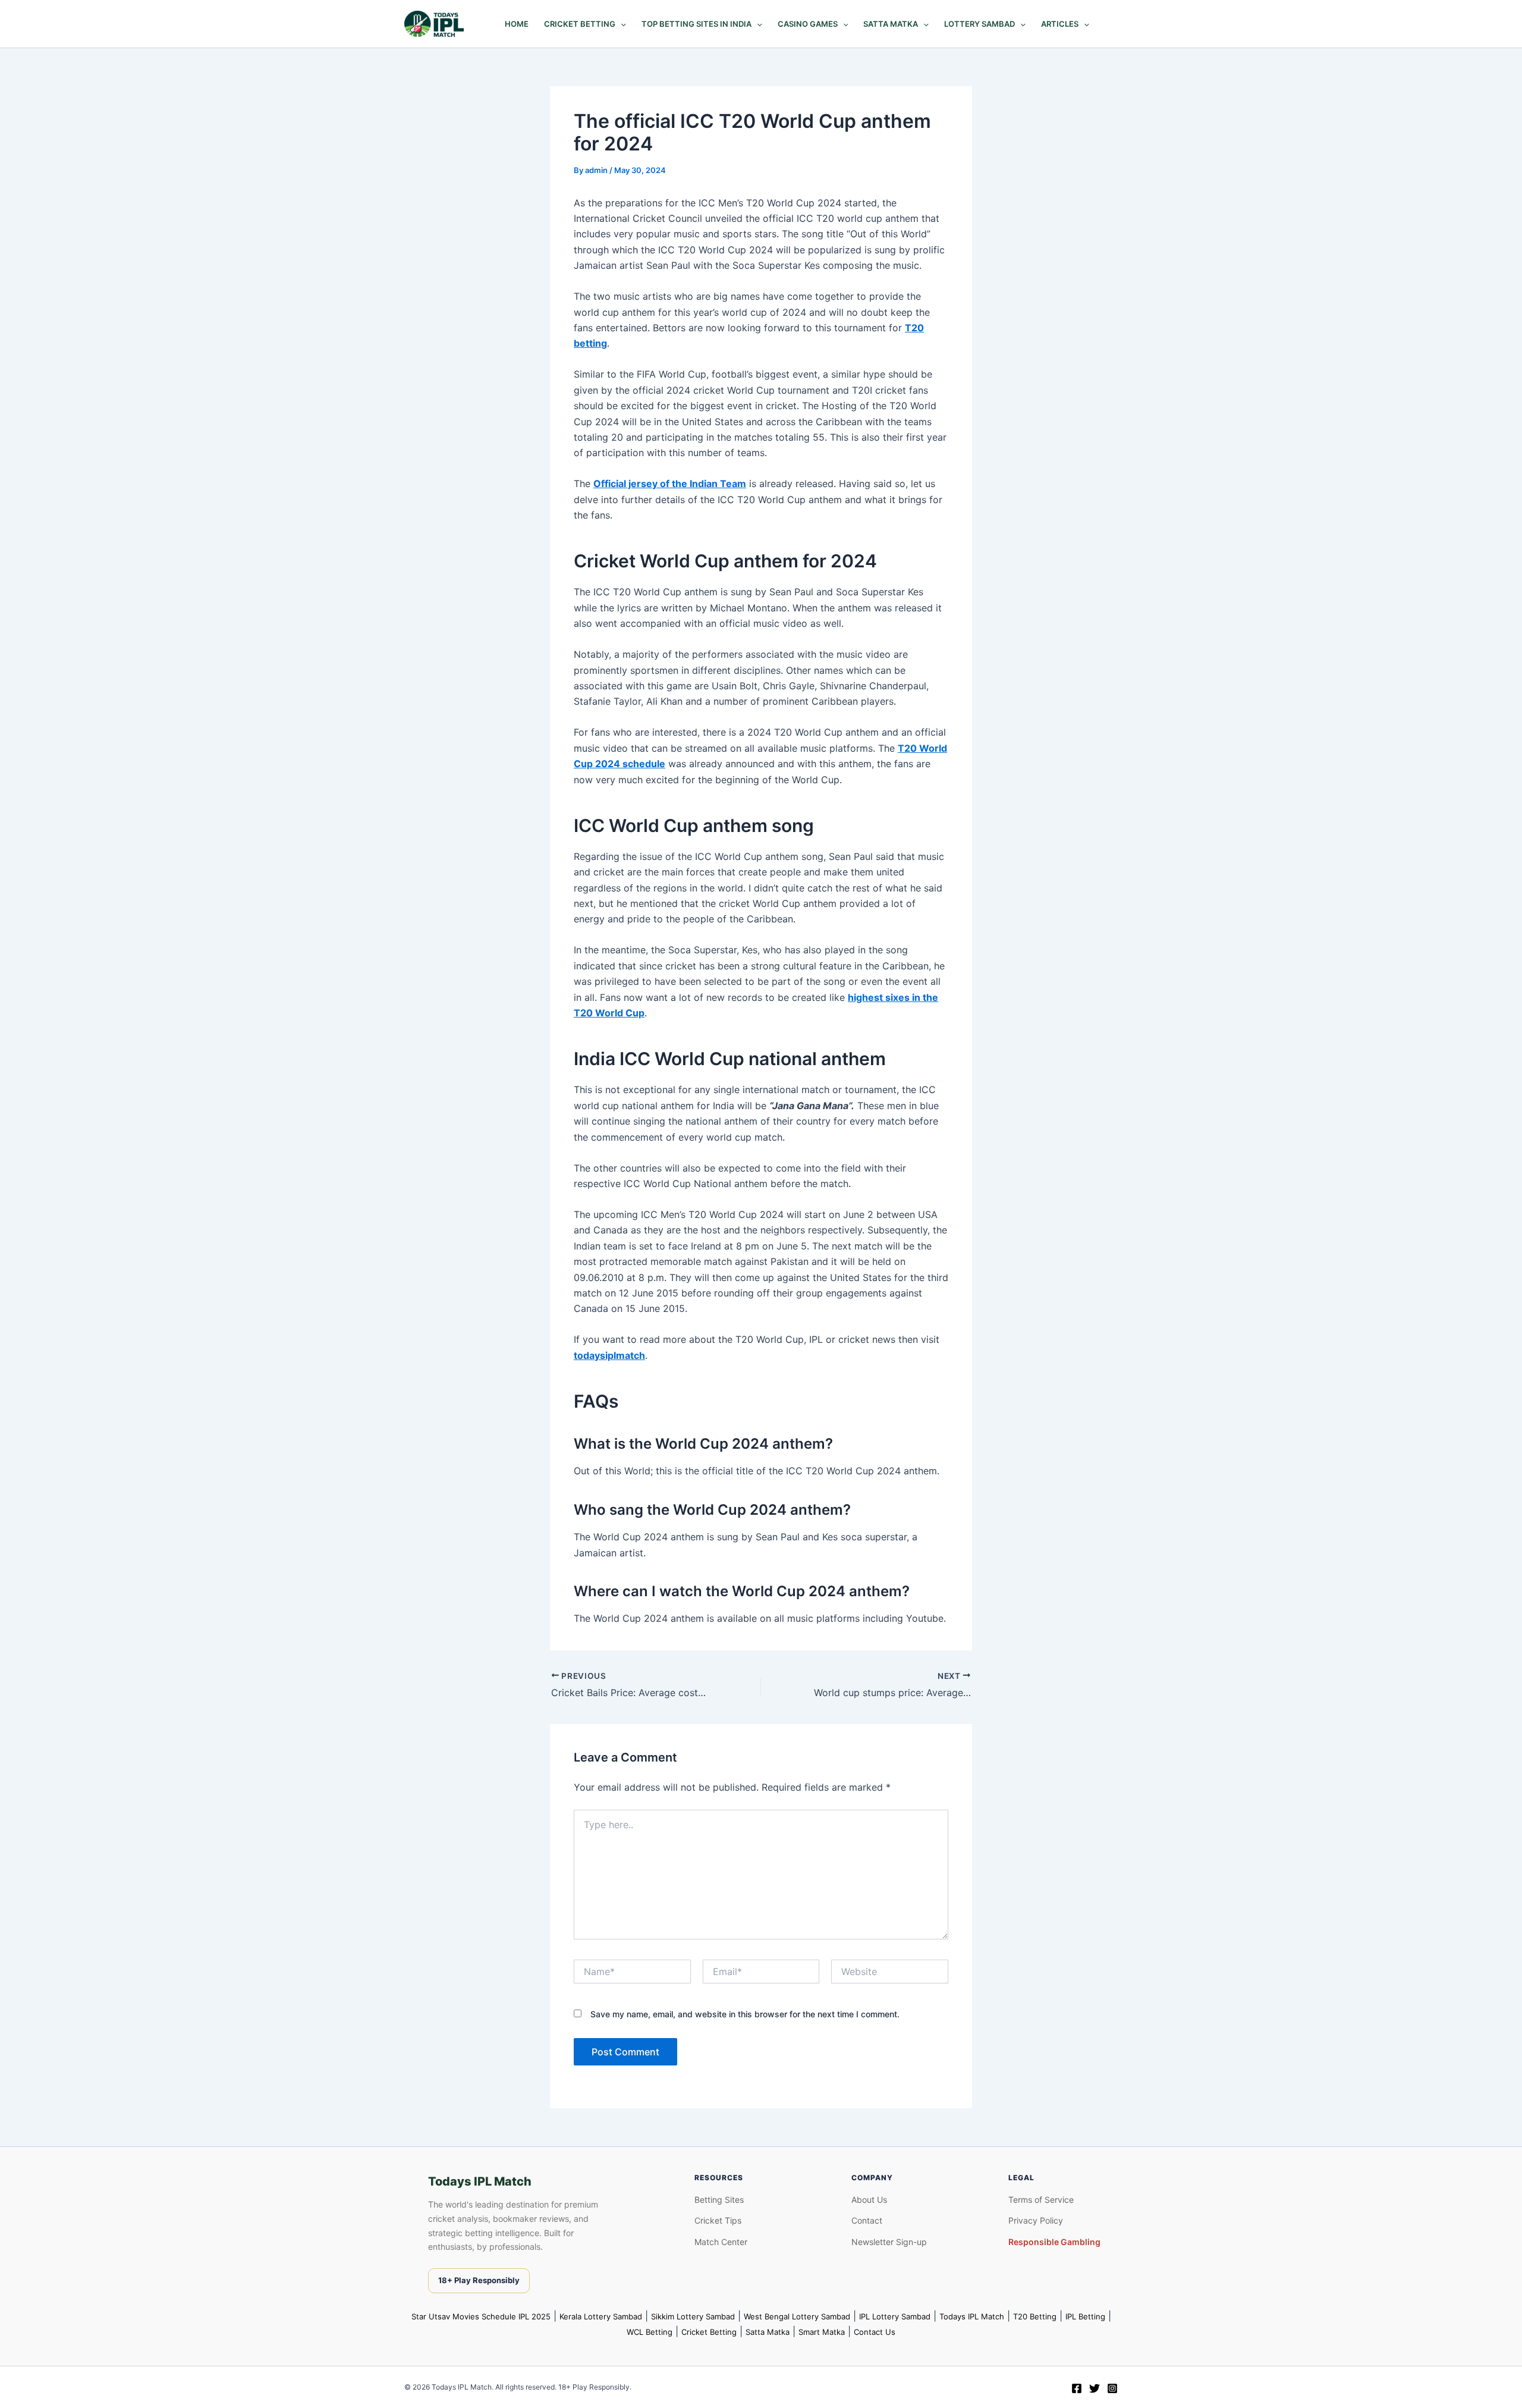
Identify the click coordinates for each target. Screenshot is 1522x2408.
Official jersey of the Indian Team (670, 484)
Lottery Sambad (979, 24)
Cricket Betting (580, 24)
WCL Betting (650, 2332)
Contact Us (875, 2332)
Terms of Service (1041, 2200)
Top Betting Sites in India (696, 24)
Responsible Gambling (1054, 2242)
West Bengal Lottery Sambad (797, 2316)
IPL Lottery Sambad (895, 2316)
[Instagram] (1112, 2388)
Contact (867, 2220)
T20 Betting (1035, 2316)
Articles (1060, 24)
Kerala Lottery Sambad (601, 2316)
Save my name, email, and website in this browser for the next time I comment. (745, 2014)
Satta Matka (891, 24)
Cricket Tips (718, 2220)
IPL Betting (1085, 2316)
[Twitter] (1095, 2388)
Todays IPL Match (972, 2316)
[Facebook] (1077, 2388)
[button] (621, 24)
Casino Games (808, 24)
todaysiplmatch (609, 1355)
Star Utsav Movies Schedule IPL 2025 (481, 2316)
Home (517, 24)
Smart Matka (822, 2332)
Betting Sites (719, 2200)
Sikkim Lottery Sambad (693, 2316)
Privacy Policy (1036, 2220)
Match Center (721, 2242)
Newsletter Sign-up (889, 2242)
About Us (869, 2200)
